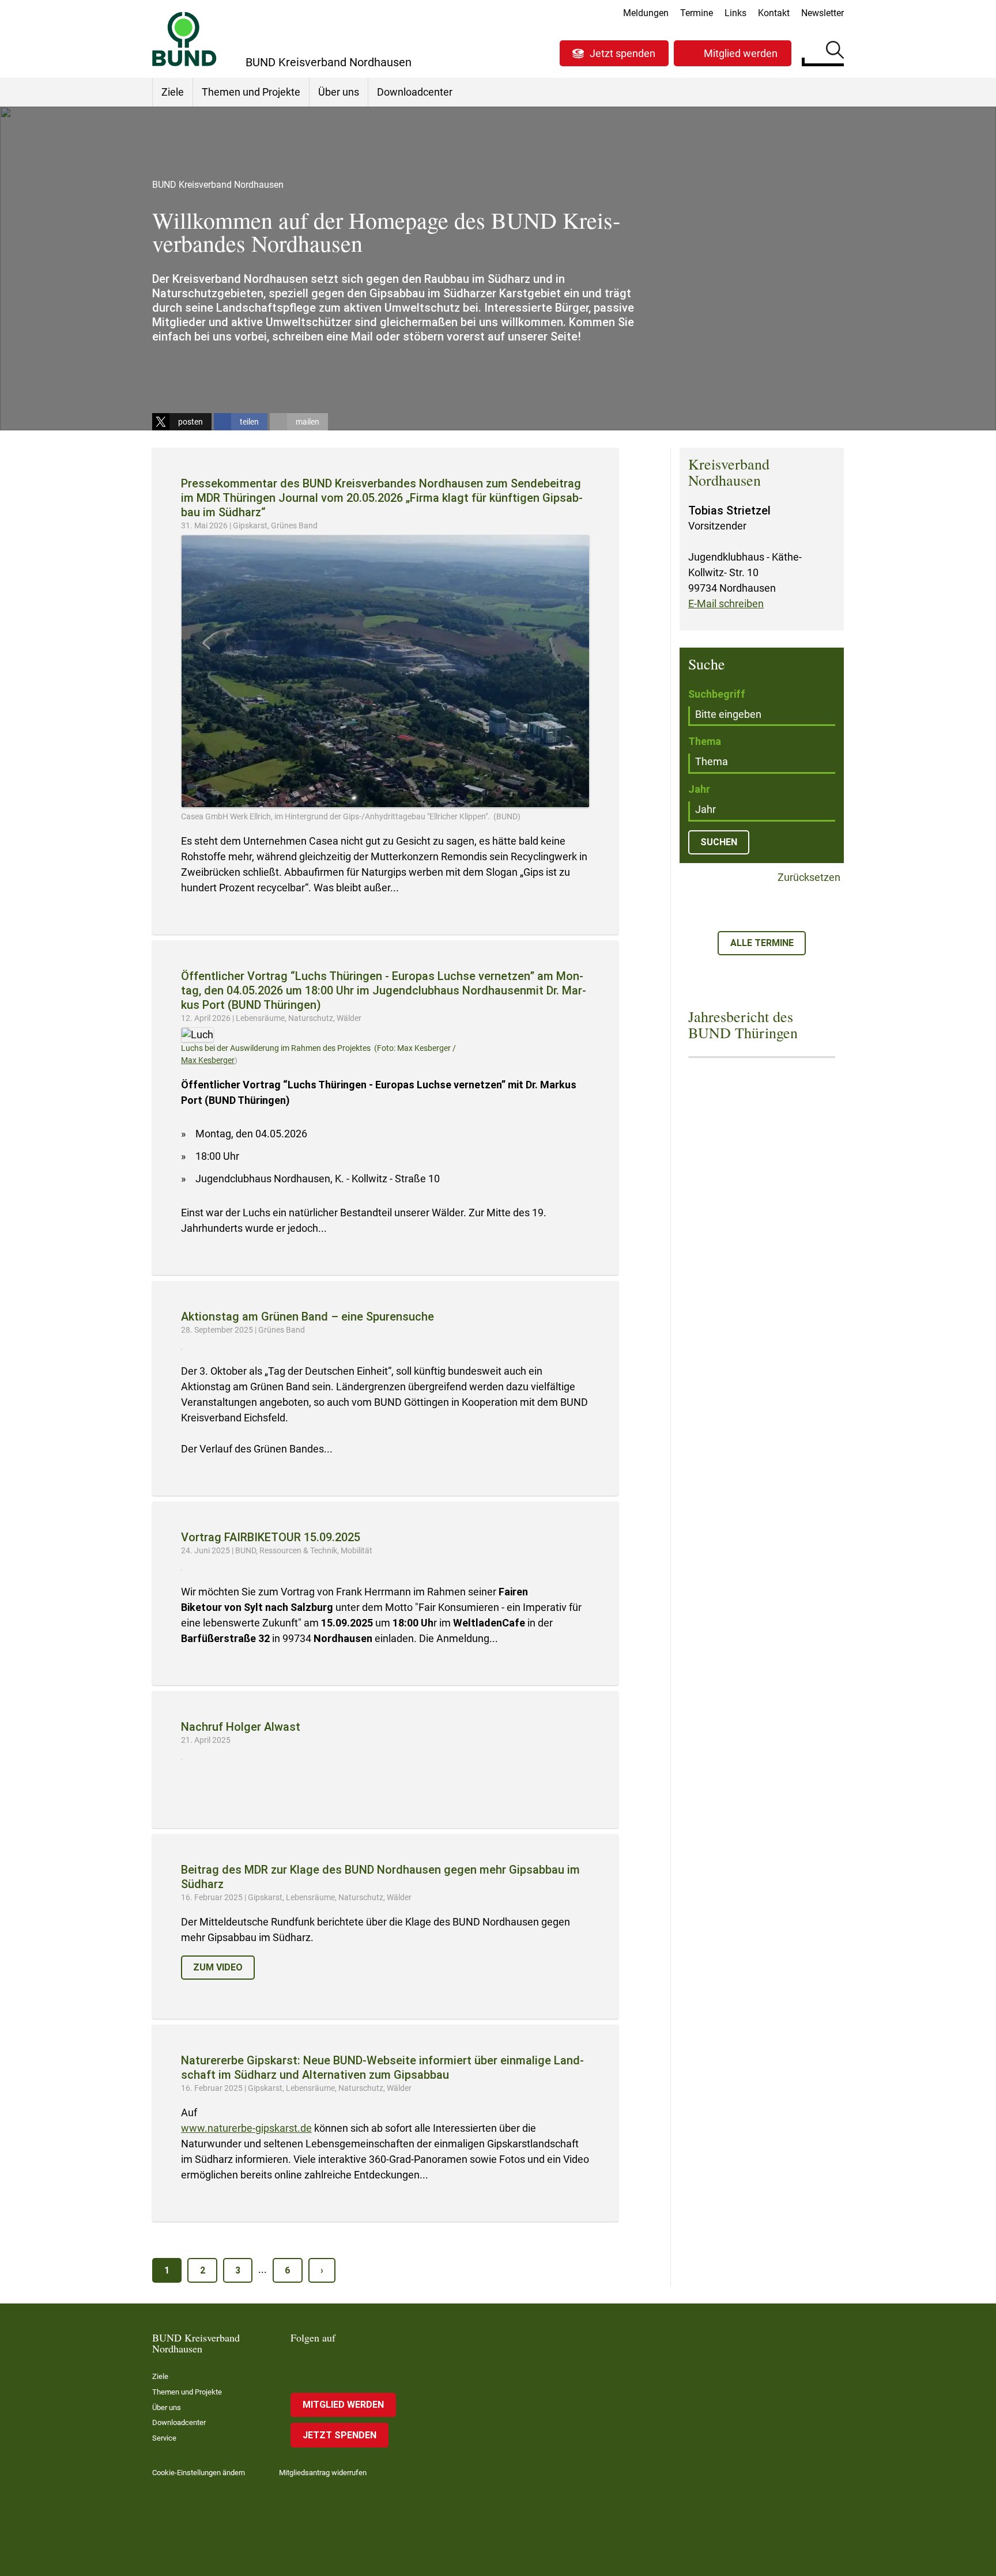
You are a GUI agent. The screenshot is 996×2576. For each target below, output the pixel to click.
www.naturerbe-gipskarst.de (246, 2128)
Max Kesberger (208, 1060)
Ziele (173, 92)
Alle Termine (762, 943)
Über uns (339, 92)
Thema (705, 741)
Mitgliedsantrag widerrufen (323, 2473)
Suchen (835, 52)
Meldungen (646, 13)
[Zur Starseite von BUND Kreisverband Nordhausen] (184, 39)
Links (735, 13)
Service (164, 2438)
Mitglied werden (741, 53)
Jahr (699, 789)
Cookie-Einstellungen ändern (199, 2473)
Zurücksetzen (808, 878)
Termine (697, 13)
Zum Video (218, 1967)
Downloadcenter (415, 92)
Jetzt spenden (622, 53)
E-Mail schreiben (726, 604)
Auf (190, 2112)
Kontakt (774, 13)
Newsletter (823, 13)
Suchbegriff (717, 694)
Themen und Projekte (251, 92)
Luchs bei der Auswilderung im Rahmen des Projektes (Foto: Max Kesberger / (318, 1048)
